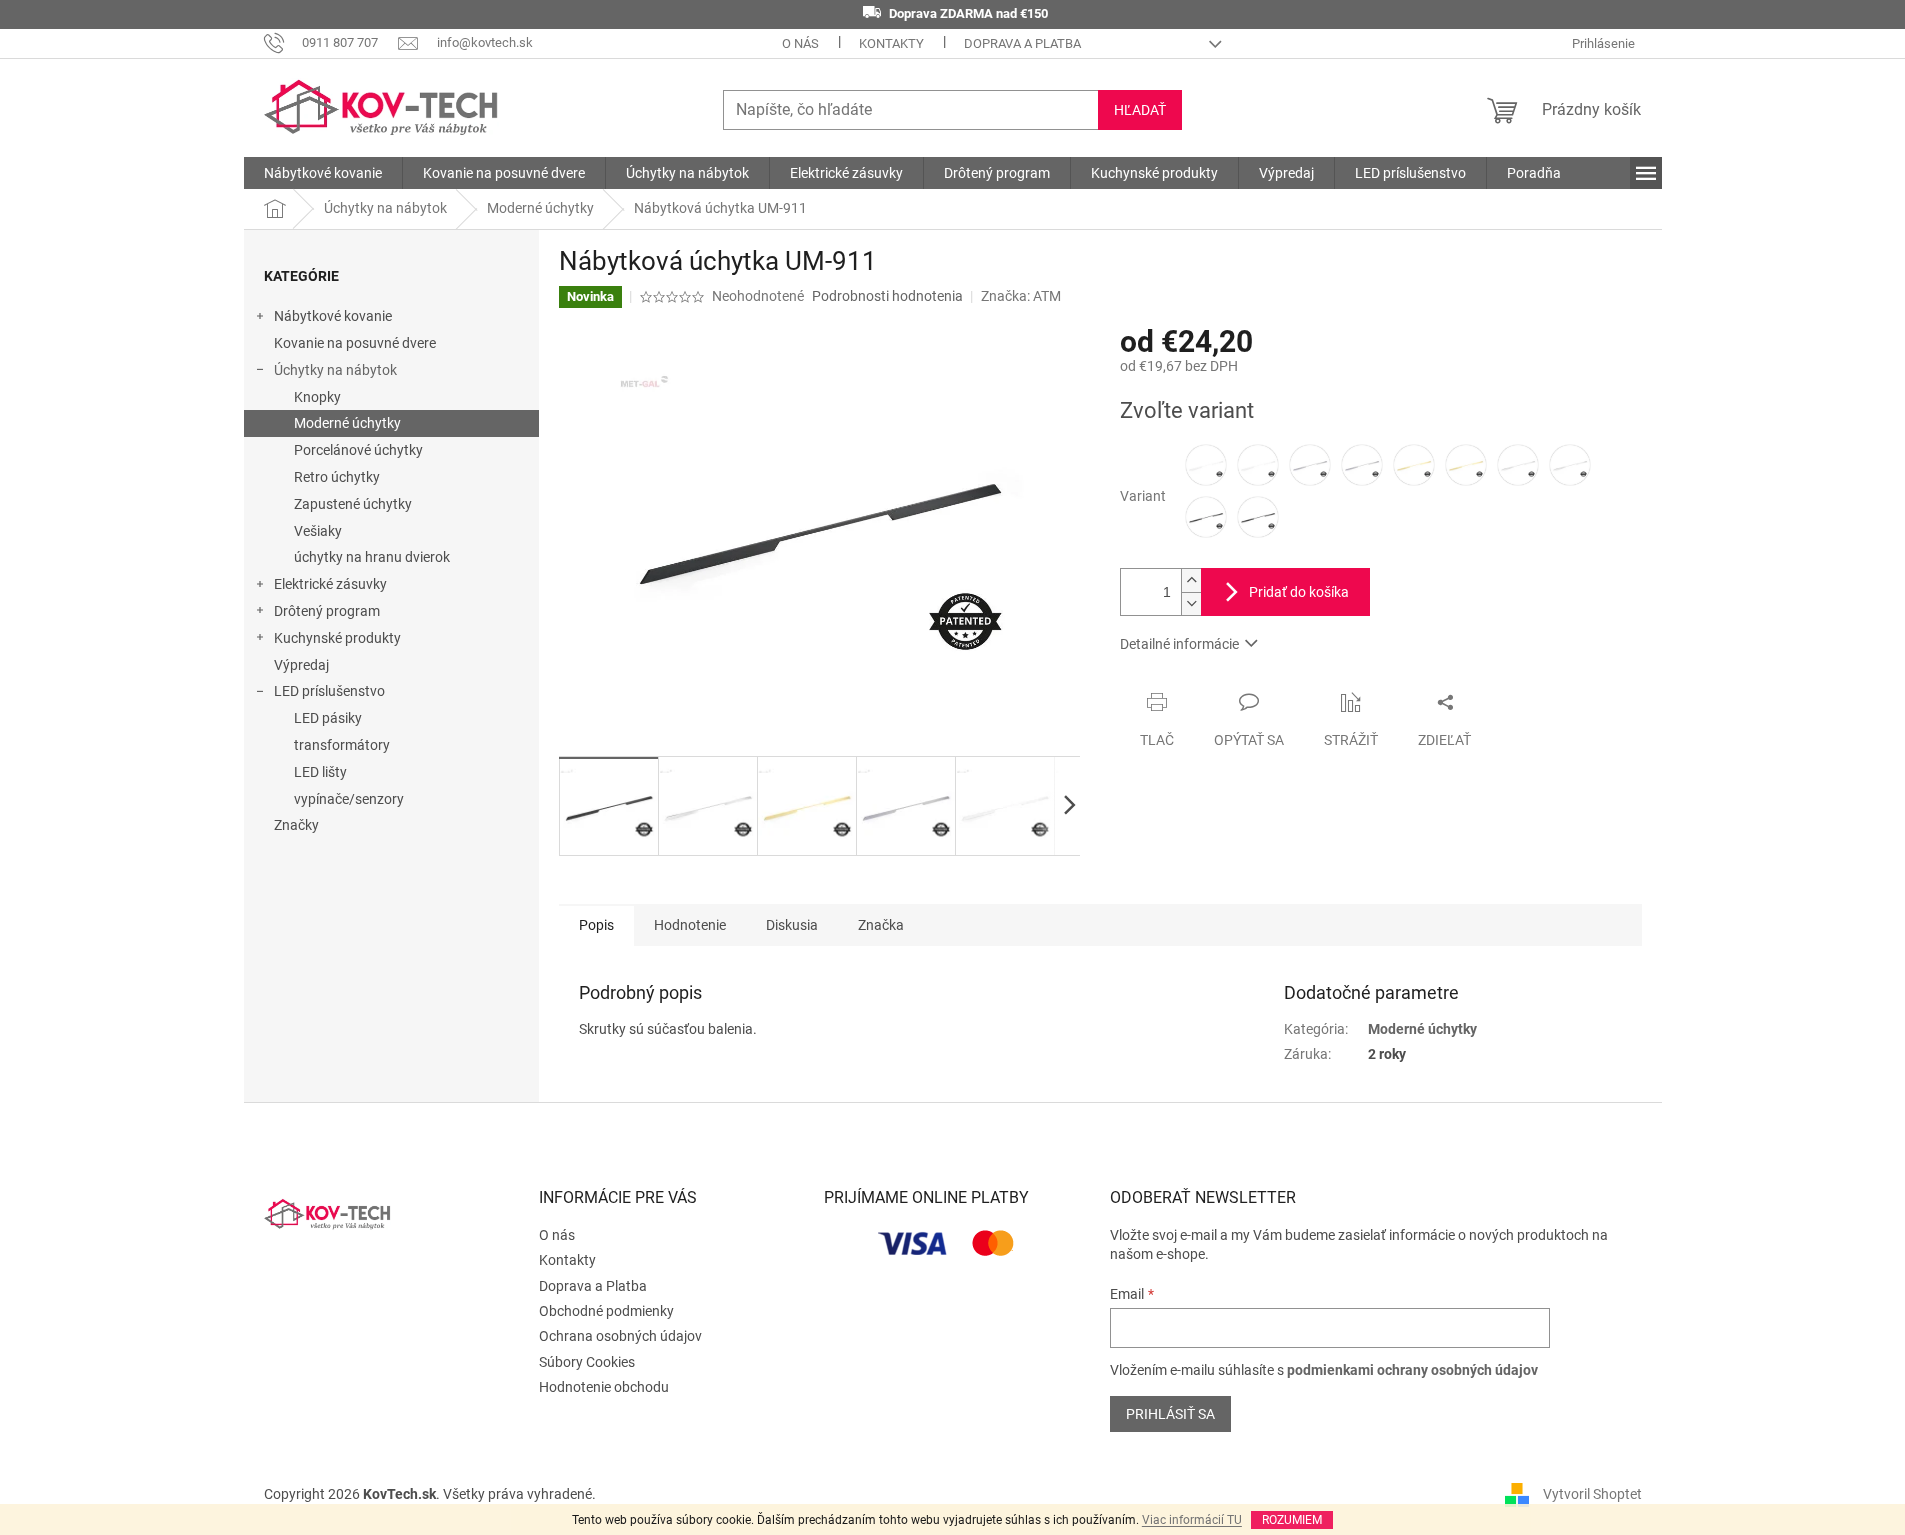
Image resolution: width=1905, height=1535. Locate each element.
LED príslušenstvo (329, 691)
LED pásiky (328, 718)
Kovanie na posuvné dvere (355, 343)
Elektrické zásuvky (330, 584)
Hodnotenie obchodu (604, 1387)
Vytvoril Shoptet (1592, 1493)
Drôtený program (327, 611)
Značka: (1021, 296)
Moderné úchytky (347, 423)
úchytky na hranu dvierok (372, 557)
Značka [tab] (881, 925)
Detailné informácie (1179, 644)
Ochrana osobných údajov (620, 1336)
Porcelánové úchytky (358, 450)
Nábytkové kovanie (333, 316)
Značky (296, 825)
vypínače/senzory (349, 799)
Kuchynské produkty (337, 638)
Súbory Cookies (587, 1362)
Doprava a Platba (1022, 43)
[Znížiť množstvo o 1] (1191, 603)
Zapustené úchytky (353, 504)
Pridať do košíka (1299, 592)
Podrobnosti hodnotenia (887, 296)
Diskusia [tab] (792, 925)
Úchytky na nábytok (335, 370)
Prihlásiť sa (1170, 1414)
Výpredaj (301, 665)
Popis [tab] (596, 925)
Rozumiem (1292, 1520)
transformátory (342, 745)
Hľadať (1140, 110)
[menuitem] (323, 173)
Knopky (317, 397)
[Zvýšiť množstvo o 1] (1191, 580)
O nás (800, 43)
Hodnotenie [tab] (690, 925)
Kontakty (891, 43)
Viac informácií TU (1192, 1520)
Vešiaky (318, 531)
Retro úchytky (337, 477)
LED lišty (320, 772)
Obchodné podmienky (606, 1311)
